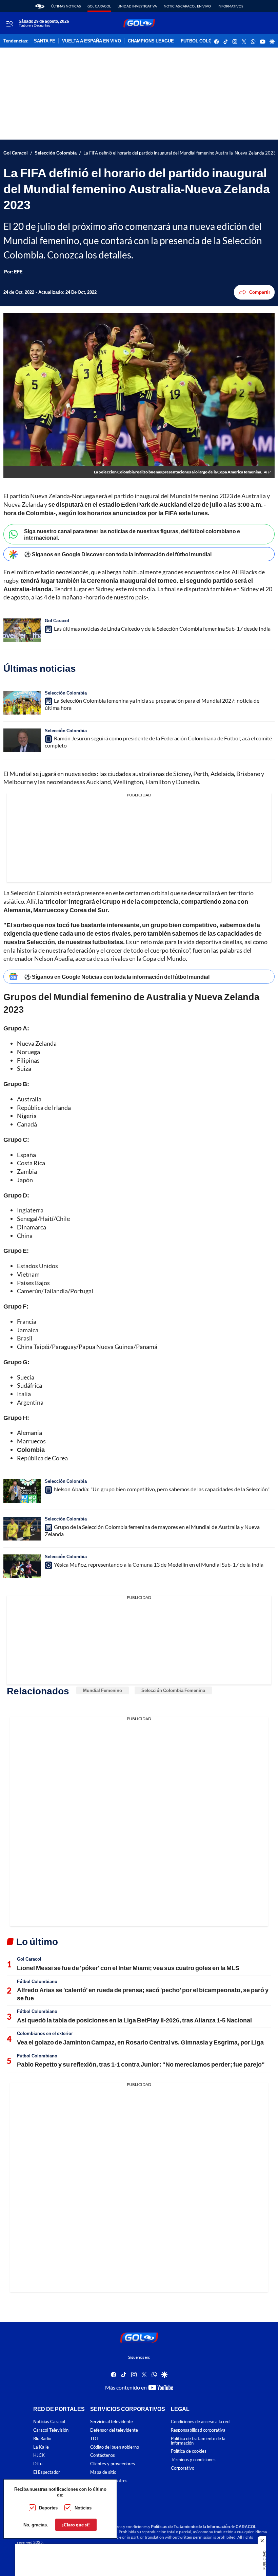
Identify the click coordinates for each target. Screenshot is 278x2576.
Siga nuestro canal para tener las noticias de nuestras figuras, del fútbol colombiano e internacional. (132, 534)
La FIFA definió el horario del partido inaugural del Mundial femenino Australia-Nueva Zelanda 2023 (180, 153)
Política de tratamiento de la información (198, 2441)
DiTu (38, 2464)
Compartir (260, 292)
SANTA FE (45, 41)
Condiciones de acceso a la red (200, 2422)
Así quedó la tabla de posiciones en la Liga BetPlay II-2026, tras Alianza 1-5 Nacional (134, 2020)
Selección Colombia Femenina (173, 1690)
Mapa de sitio (103, 2472)
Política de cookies (189, 2451)
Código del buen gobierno (115, 2447)
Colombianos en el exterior (45, 2033)
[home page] (40, 6)
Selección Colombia (56, 153)
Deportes (48, 2508)
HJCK (39, 2455)
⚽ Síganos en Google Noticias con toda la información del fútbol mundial (117, 977)
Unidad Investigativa (137, 6)
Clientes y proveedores (113, 2464)
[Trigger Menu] (9, 23)
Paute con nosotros (109, 2481)
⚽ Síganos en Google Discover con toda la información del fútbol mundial (118, 554)
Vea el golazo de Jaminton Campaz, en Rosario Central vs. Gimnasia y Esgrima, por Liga (140, 2042)
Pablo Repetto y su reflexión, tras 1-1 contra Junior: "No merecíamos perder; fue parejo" (141, 2064)
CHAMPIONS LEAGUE (151, 41)
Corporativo (183, 2468)
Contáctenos (103, 2455)
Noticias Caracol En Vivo (187, 6)
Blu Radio (42, 2439)
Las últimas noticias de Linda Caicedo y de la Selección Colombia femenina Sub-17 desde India (162, 628)
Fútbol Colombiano (37, 1981)
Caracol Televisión (51, 2430)
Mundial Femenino (103, 1690)
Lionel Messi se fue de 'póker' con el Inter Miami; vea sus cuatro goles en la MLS (128, 1968)
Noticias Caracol (49, 2422)
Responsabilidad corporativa (198, 2430)
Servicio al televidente (112, 2422)
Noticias (83, 2508)
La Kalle (41, 2447)
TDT (94, 2439)
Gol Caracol (99, 6)
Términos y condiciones (193, 2460)
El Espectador (47, 2472)
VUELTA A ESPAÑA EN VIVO (92, 41)
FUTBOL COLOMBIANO (205, 41)
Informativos (230, 6)
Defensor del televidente (114, 2430)
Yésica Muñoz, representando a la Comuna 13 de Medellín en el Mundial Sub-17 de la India (159, 1564)
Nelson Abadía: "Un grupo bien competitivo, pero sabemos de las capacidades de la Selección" (162, 1489)
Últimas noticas (66, 6)
